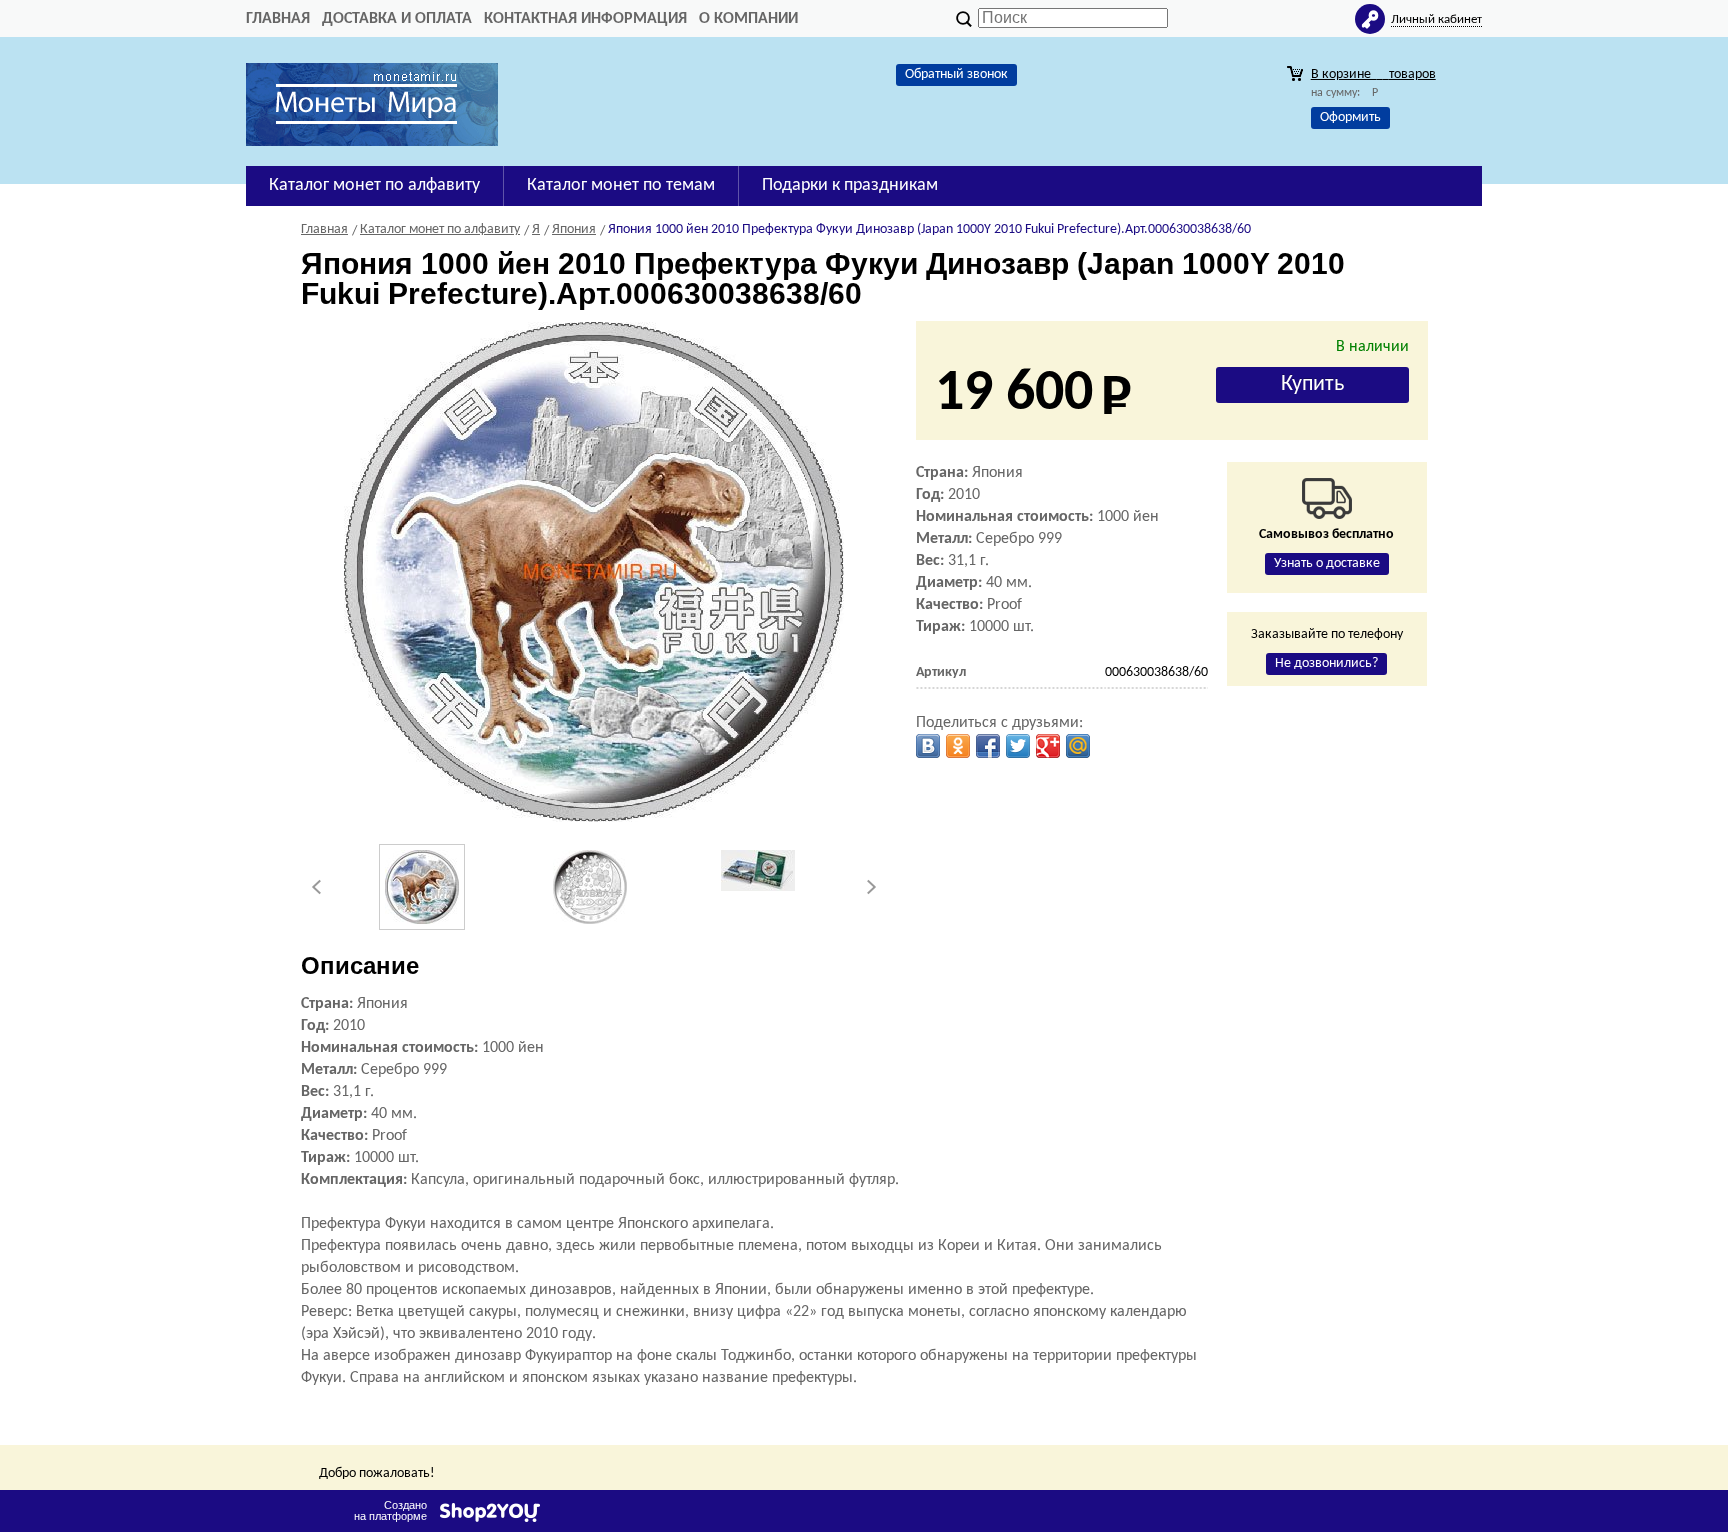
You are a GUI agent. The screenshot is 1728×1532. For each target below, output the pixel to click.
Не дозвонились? (1326, 663)
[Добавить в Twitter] (1018, 746)
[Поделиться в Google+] (1048, 746)
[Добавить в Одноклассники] (958, 746)
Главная (278, 19)
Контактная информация (585, 19)
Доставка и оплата (397, 19)
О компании (748, 19)
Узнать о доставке (1327, 563)
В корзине (1373, 74)
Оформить (1350, 117)
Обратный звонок (956, 74)
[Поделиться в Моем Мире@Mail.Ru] (1078, 746)
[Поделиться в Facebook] (988, 746)
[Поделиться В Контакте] (928, 746)
